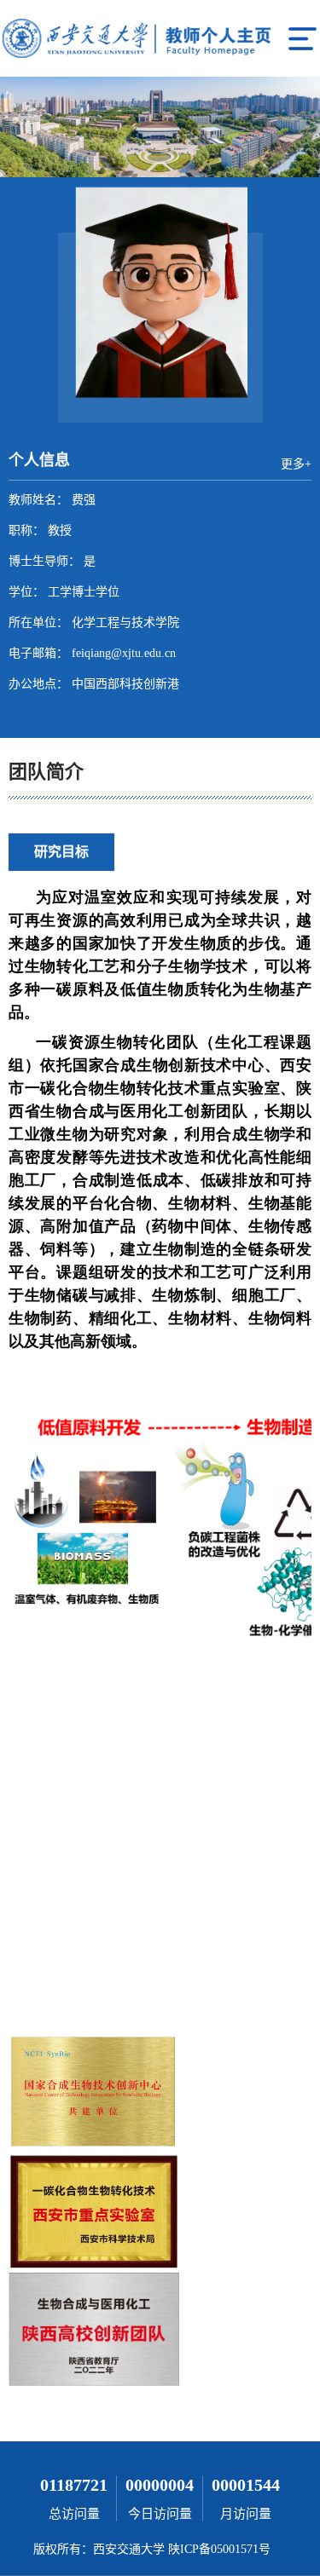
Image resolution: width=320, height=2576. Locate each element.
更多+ (296, 464)
